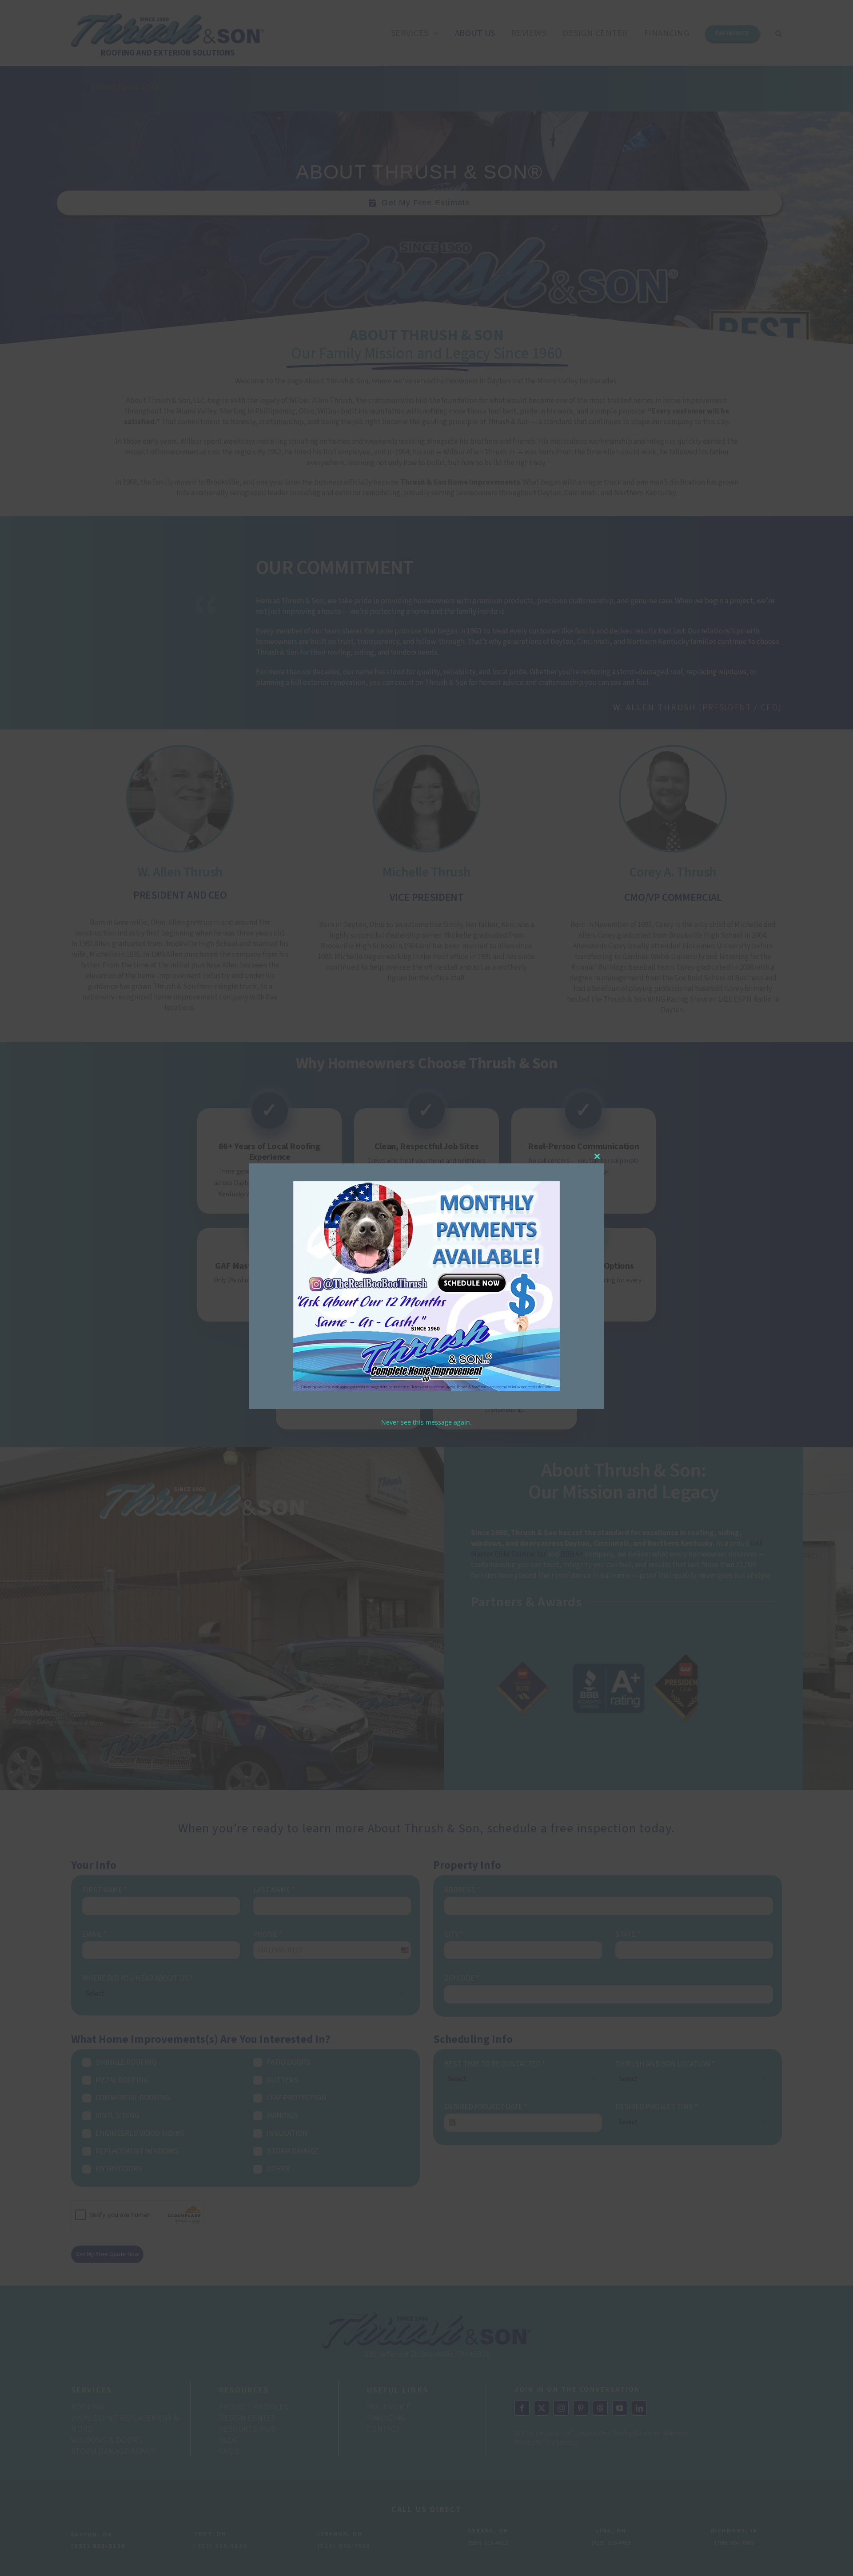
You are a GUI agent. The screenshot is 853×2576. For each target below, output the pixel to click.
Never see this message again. (426, 1422)
